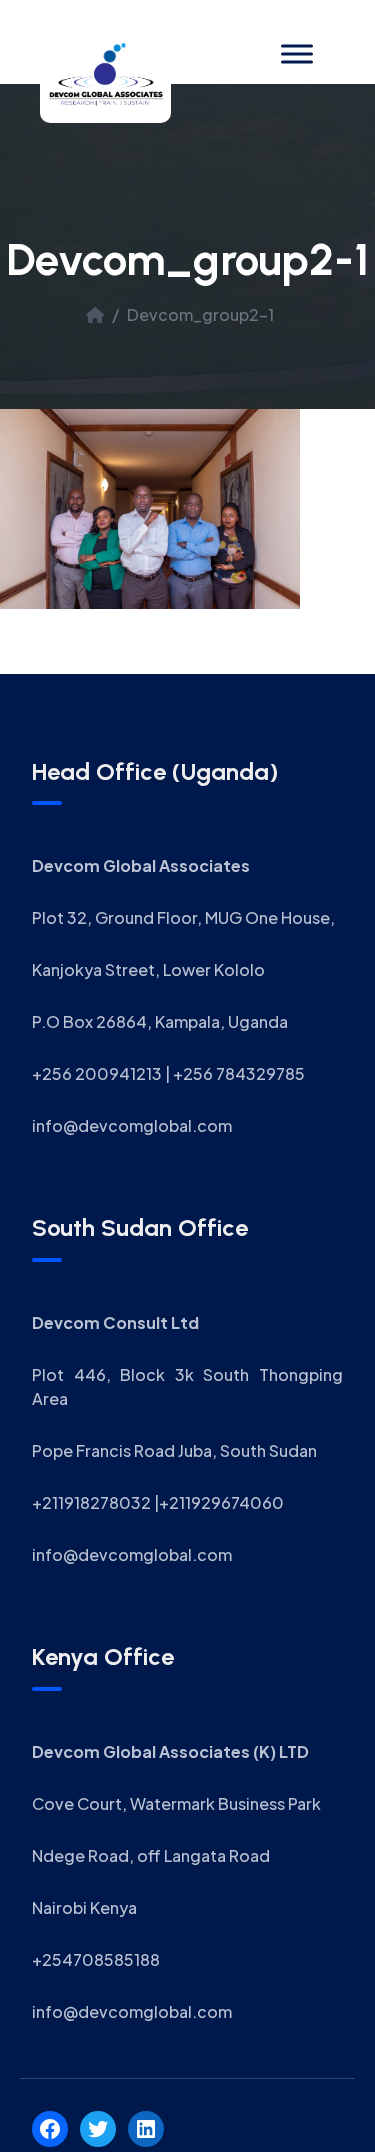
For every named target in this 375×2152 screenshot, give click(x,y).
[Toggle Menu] (297, 53)
